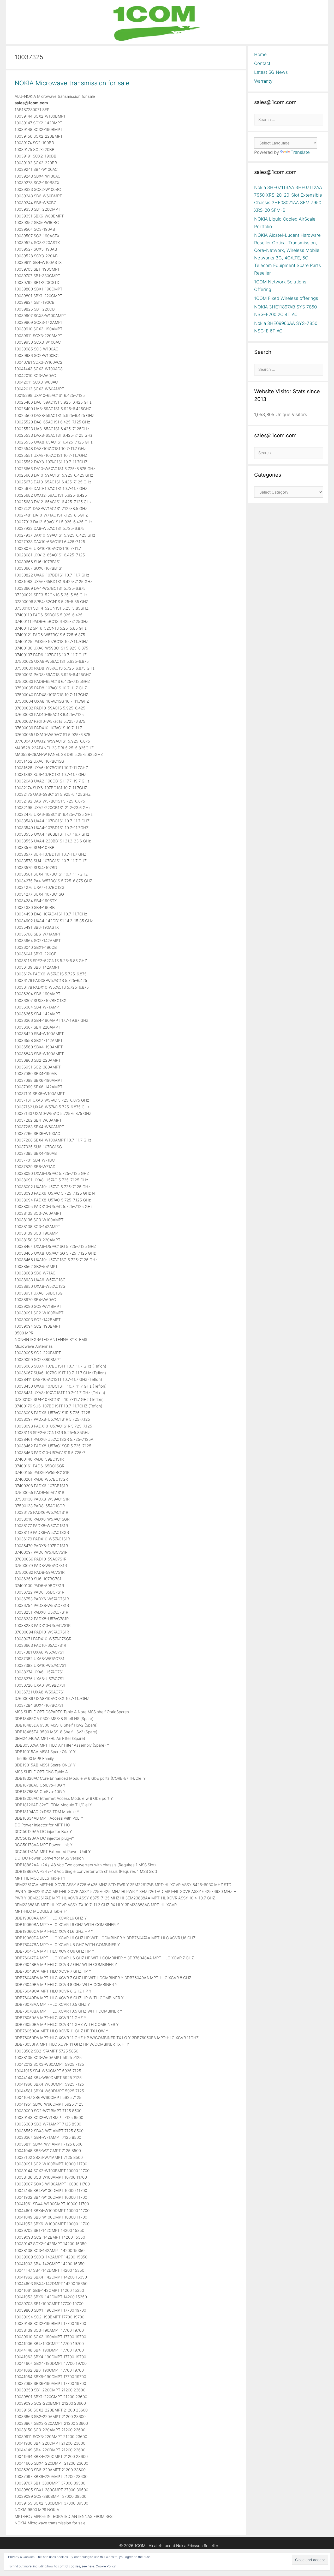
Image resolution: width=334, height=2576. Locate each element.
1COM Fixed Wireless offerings (286, 298)
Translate (300, 152)
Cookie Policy (106, 2566)
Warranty (263, 81)
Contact (262, 63)
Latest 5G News (271, 72)
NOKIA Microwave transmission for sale (72, 83)
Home (260, 54)
